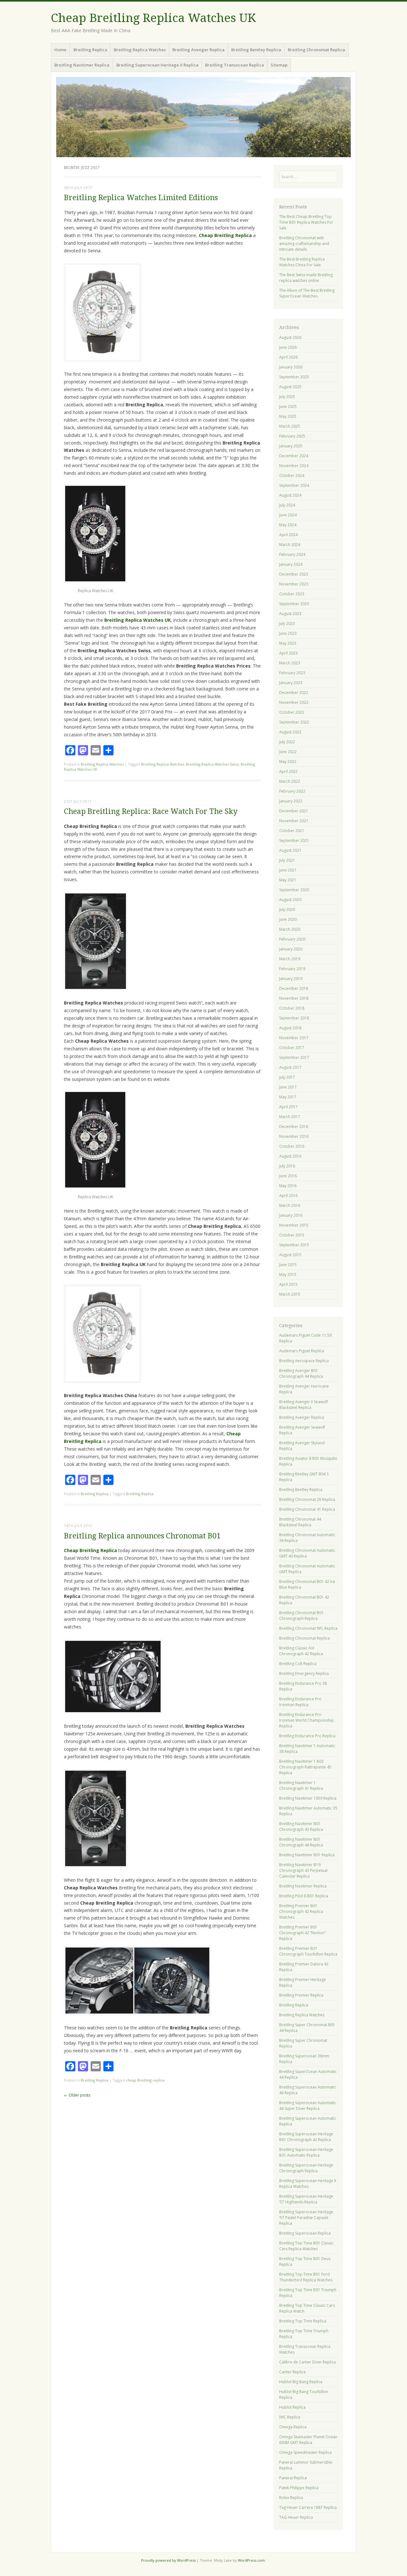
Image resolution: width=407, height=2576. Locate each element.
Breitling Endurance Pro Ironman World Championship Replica (307, 1720)
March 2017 (290, 1117)
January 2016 (291, 1215)
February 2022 (292, 791)
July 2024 (287, 505)
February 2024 (292, 554)
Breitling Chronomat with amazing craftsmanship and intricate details (304, 244)
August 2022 (290, 732)
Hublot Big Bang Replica (301, 2382)
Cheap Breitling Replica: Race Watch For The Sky (151, 812)
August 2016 (290, 1156)
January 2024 (291, 564)
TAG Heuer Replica (296, 2517)
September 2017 (294, 1057)
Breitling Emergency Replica (304, 1673)
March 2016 (290, 1205)
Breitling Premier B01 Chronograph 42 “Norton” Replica (302, 1933)
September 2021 (294, 840)
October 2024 (292, 476)
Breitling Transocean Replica (235, 65)
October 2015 (292, 1235)
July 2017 (287, 1077)
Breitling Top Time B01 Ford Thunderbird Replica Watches (306, 2277)
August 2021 (290, 850)
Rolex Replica (291, 2498)
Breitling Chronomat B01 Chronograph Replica (301, 1616)
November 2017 (294, 1038)
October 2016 (292, 1146)
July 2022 (287, 742)
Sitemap (279, 65)
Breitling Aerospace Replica (304, 1361)
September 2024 (294, 485)
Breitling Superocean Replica (305, 2233)
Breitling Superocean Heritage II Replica (157, 65)
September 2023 (294, 604)
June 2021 (288, 870)
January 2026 (291, 367)
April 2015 (288, 1284)
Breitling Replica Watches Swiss (212, 764)
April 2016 (288, 1196)
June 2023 (288, 633)
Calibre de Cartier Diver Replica (307, 2362)
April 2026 (288, 357)
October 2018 (292, 1008)
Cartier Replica (292, 2372)
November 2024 (294, 466)
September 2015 (294, 1245)
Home (60, 50)
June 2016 (288, 1176)
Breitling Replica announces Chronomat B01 (142, 1536)
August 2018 (290, 1028)
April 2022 (288, 771)
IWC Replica (290, 2417)
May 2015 (288, 1274)
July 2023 (287, 623)
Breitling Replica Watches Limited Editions (141, 198)
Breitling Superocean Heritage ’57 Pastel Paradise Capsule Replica (306, 2218)
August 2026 (290, 337)
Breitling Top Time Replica (303, 2321)
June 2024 (288, 515)
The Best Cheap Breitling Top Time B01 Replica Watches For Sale (306, 222)
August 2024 (290, 495)
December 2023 (294, 574)
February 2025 (292, 436)
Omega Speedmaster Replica (305, 2452)
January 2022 (291, 801)
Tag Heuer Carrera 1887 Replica (308, 2507)
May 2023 (288, 643)
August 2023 (290, 614)
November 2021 (294, 821)
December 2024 (294, 456)
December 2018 (294, 988)
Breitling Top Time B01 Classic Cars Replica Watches (306, 2246)
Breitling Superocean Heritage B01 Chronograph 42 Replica (306, 2137)
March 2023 (290, 663)
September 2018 (294, 1018)
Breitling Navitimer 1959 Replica (308, 1798)
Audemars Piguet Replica (302, 1351)
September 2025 (294, 377)
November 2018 (294, 998)
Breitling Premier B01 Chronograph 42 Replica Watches (301, 1911)
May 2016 (288, 1186)
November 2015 (294, 1225)
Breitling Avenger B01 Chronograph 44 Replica (301, 1373)
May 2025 (288, 416)
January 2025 (291, 446)
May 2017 (288, 1097)
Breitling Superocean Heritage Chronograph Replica (306, 2168)
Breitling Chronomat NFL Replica (308, 1628)
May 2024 (288, 525)
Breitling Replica (90, 50)
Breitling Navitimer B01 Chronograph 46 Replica (301, 1842)
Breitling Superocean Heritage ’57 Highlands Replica (306, 2199)
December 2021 (294, 811)
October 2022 (292, 712)
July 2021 (287, 860)
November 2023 (294, 584)
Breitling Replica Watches (140, 50)
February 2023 (292, 673)
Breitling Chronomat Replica (316, 50)
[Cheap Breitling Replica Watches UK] (203, 117)
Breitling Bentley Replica (256, 50)
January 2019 (291, 979)
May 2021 (288, 880)
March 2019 (290, 959)
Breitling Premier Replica (301, 1995)
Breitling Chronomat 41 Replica (307, 1509)
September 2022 (294, 722)
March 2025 (290, 426)
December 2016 (294, 1127)
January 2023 (291, 683)
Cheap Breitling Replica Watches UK (153, 18)
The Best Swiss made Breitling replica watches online (306, 278)
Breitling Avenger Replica (198, 50)
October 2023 (292, 594)
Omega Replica (293, 2427)
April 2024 (288, 535)
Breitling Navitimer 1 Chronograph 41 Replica (301, 1785)
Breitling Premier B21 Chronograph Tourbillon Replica (308, 1951)
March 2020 (290, 929)
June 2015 (288, 1265)
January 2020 (291, 949)
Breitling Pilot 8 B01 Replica (304, 1896)
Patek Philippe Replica (299, 2488)
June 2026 (288, 347)
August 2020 (290, 900)
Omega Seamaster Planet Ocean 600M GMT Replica (308, 2440)
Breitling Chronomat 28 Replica (307, 1499)
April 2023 (288, 653)
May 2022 (288, 762)
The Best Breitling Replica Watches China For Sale (302, 262)
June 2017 (288, 1087)
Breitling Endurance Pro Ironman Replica (300, 1702)
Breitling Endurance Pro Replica (307, 1736)
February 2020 (292, 939)
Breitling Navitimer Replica (82, 65)
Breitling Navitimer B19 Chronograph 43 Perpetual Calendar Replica (303, 1870)
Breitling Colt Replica (298, 1664)
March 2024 (290, 545)
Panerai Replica (293, 2478)
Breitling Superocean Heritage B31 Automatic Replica (306, 2152)
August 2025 (290, 387)
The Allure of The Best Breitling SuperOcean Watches (307, 293)
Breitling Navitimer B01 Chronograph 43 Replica (301, 1827)
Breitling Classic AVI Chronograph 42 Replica (301, 1651)
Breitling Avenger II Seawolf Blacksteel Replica (304, 1405)
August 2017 (290, 1067)
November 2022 (294, 702)
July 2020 (287, 910)
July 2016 (287, 1166)
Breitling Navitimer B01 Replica (307, 1855)
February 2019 (292, 969)
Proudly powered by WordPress (168, 2560)
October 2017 (292, 1048)
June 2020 (288, 919)
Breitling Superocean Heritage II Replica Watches (308, 2184)
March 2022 (290, 781)
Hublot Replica (292, 2407)
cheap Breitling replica (145, 2080)
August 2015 (290, 1255)
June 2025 (288, 406)
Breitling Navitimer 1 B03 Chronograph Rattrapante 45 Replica (305, 1767)
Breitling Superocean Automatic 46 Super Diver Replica (308, 2106)
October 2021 (292, 831)
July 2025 (287, 397)
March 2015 (290, 1294)
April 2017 (288, 1107)
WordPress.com (251, 2560)
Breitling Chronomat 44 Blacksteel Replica (300, 1522)
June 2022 (288, 752)
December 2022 (294, 693)
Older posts (77, 2095)
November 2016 (294, 1136)
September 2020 (294, 890)
